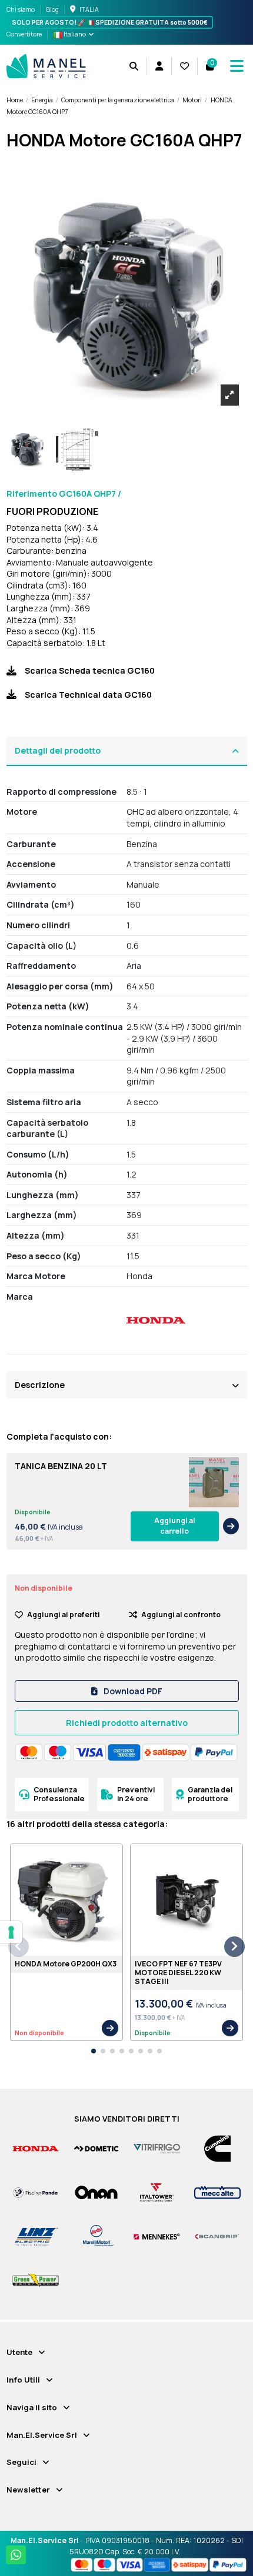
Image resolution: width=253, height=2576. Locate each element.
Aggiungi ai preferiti (64, 1615)
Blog (52, 9)
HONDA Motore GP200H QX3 (66, 1964)
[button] (94, 2051)
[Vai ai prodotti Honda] (36, 2148)
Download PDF (132, 1691)
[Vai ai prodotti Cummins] (217, 2148)
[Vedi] (231, 1526)
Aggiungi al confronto (181, 1615)
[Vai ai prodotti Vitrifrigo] (157, 2148)
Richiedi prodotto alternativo (127, 1723)
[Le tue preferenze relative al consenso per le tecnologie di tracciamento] (11, 1932)
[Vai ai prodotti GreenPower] (36, 2280)
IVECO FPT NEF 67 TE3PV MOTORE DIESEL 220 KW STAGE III (178, 1972)
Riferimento (32, 494)
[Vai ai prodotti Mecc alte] (217, 2192)
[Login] (159, 66)
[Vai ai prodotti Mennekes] (157, 2236)
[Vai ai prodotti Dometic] (96, 2148)
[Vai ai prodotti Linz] (36, 2236)
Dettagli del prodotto (58, 750)
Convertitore (24, 34)
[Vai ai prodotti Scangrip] (217, 2236)
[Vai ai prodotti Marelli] (96, 2236)
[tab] (127, 751)
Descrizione (40, 1385)
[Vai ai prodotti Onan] (96, 2192)
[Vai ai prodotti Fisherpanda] (36, 2192)
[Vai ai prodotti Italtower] (157, 2192)
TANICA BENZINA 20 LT (61, 1466)
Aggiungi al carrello (175, 1526)
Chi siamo (21, 9)
